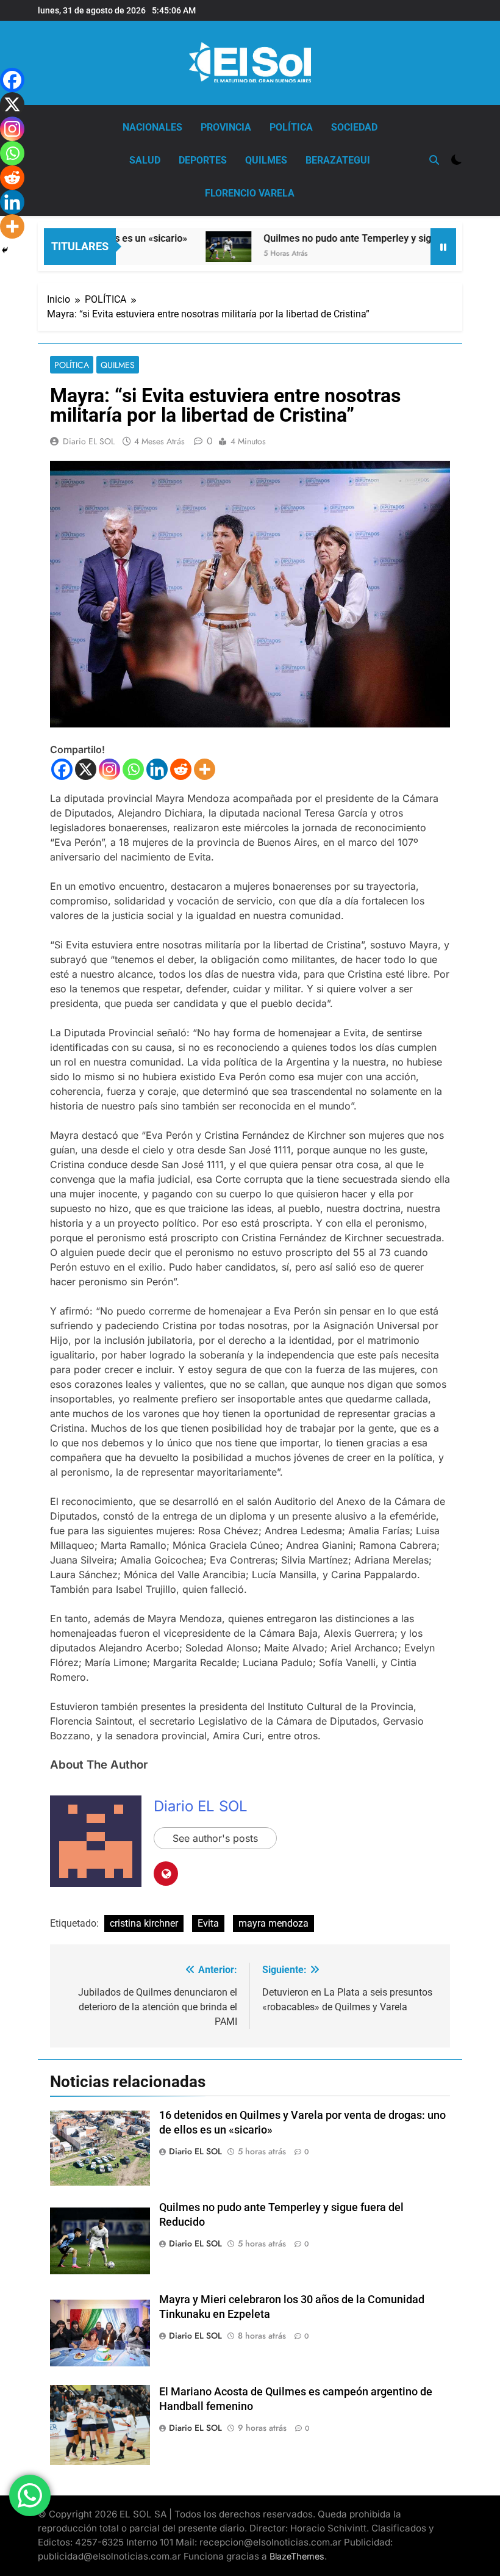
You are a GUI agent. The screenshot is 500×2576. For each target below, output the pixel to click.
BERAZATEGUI (338, 160)
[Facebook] (62, 769)
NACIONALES (152, 127)
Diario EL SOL (89, 441)
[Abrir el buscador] (434, 160)
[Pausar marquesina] (443, 247)
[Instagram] (109, 769)
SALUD (145, 160)
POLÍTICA (291, 127)
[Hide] (5, 250)
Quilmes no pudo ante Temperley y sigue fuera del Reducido (364, 238)
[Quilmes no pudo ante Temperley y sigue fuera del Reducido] (197, 247)
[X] (86, 769)
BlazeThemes (297, 2556)
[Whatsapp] (133, 769)
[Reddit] (181, 769)
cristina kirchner (144, 1923)
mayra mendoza (273, 1923)
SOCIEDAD (354, 127)
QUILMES (266, 160)
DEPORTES (203, 160)
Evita (208, 1923)
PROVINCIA (226, 127)
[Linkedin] (157, 769)
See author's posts (215, 1838)
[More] (205, 769)
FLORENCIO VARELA (250, 193)
